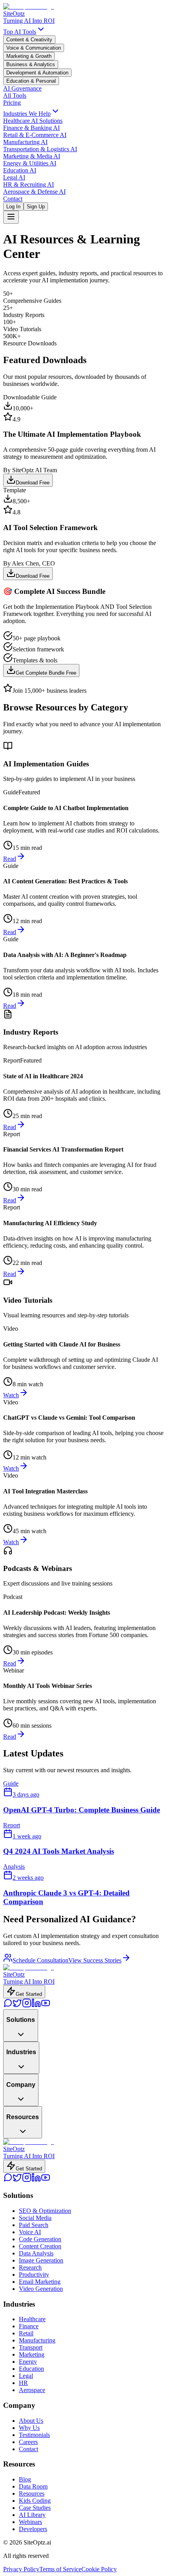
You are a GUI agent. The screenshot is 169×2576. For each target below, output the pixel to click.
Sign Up (36, 207)
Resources (32, 2493)
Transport (31, 2347)
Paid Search (34, 2225)
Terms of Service (60, 2569)
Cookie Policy (99, 2569)
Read (10, 859)
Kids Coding (35, 2501)
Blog (25, 2479)
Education (31, 2369)
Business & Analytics (31, 64)
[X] (17, 2006)
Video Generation (41, 2289)
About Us (31, 2421)
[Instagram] (27, 2006)
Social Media (35, 2218)
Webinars (30, 2522)
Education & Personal (31, 81)
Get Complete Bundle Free (46, 673)
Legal (26, 2376)
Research (30, 2267)
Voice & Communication (34, 48)
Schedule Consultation (40, 1960)
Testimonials (34, 2435)
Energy (28, 2362)
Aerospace (32, 2390)
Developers (33, 2529)
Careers (28, 2442)
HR (23, 2383)
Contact (28, 2449)
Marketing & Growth (29, 56)
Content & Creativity (29, 40)
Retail (26, 2333)
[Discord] (8, 2006)
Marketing (32, 2354)
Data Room (33, 2486)
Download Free (33, 483)
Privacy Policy (21, 2569)
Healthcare (32, 2319)
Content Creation (40, 2246)
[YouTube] (46, 2006)
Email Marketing (40, 2282)
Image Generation (41, 2260)
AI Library (32, 2515)
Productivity (34, 2275)
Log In (13, 207)
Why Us (29, 2428)
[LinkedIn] (36, 2006)
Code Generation (40, 2239)
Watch (11, 1395)
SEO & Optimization (45, 2211)
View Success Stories (95, 1960)
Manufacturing (37, 2340)
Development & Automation (37, 73)
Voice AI (30, 2232)
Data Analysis (36, 2253)
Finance (29, 2326)
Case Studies (35, 2508)
